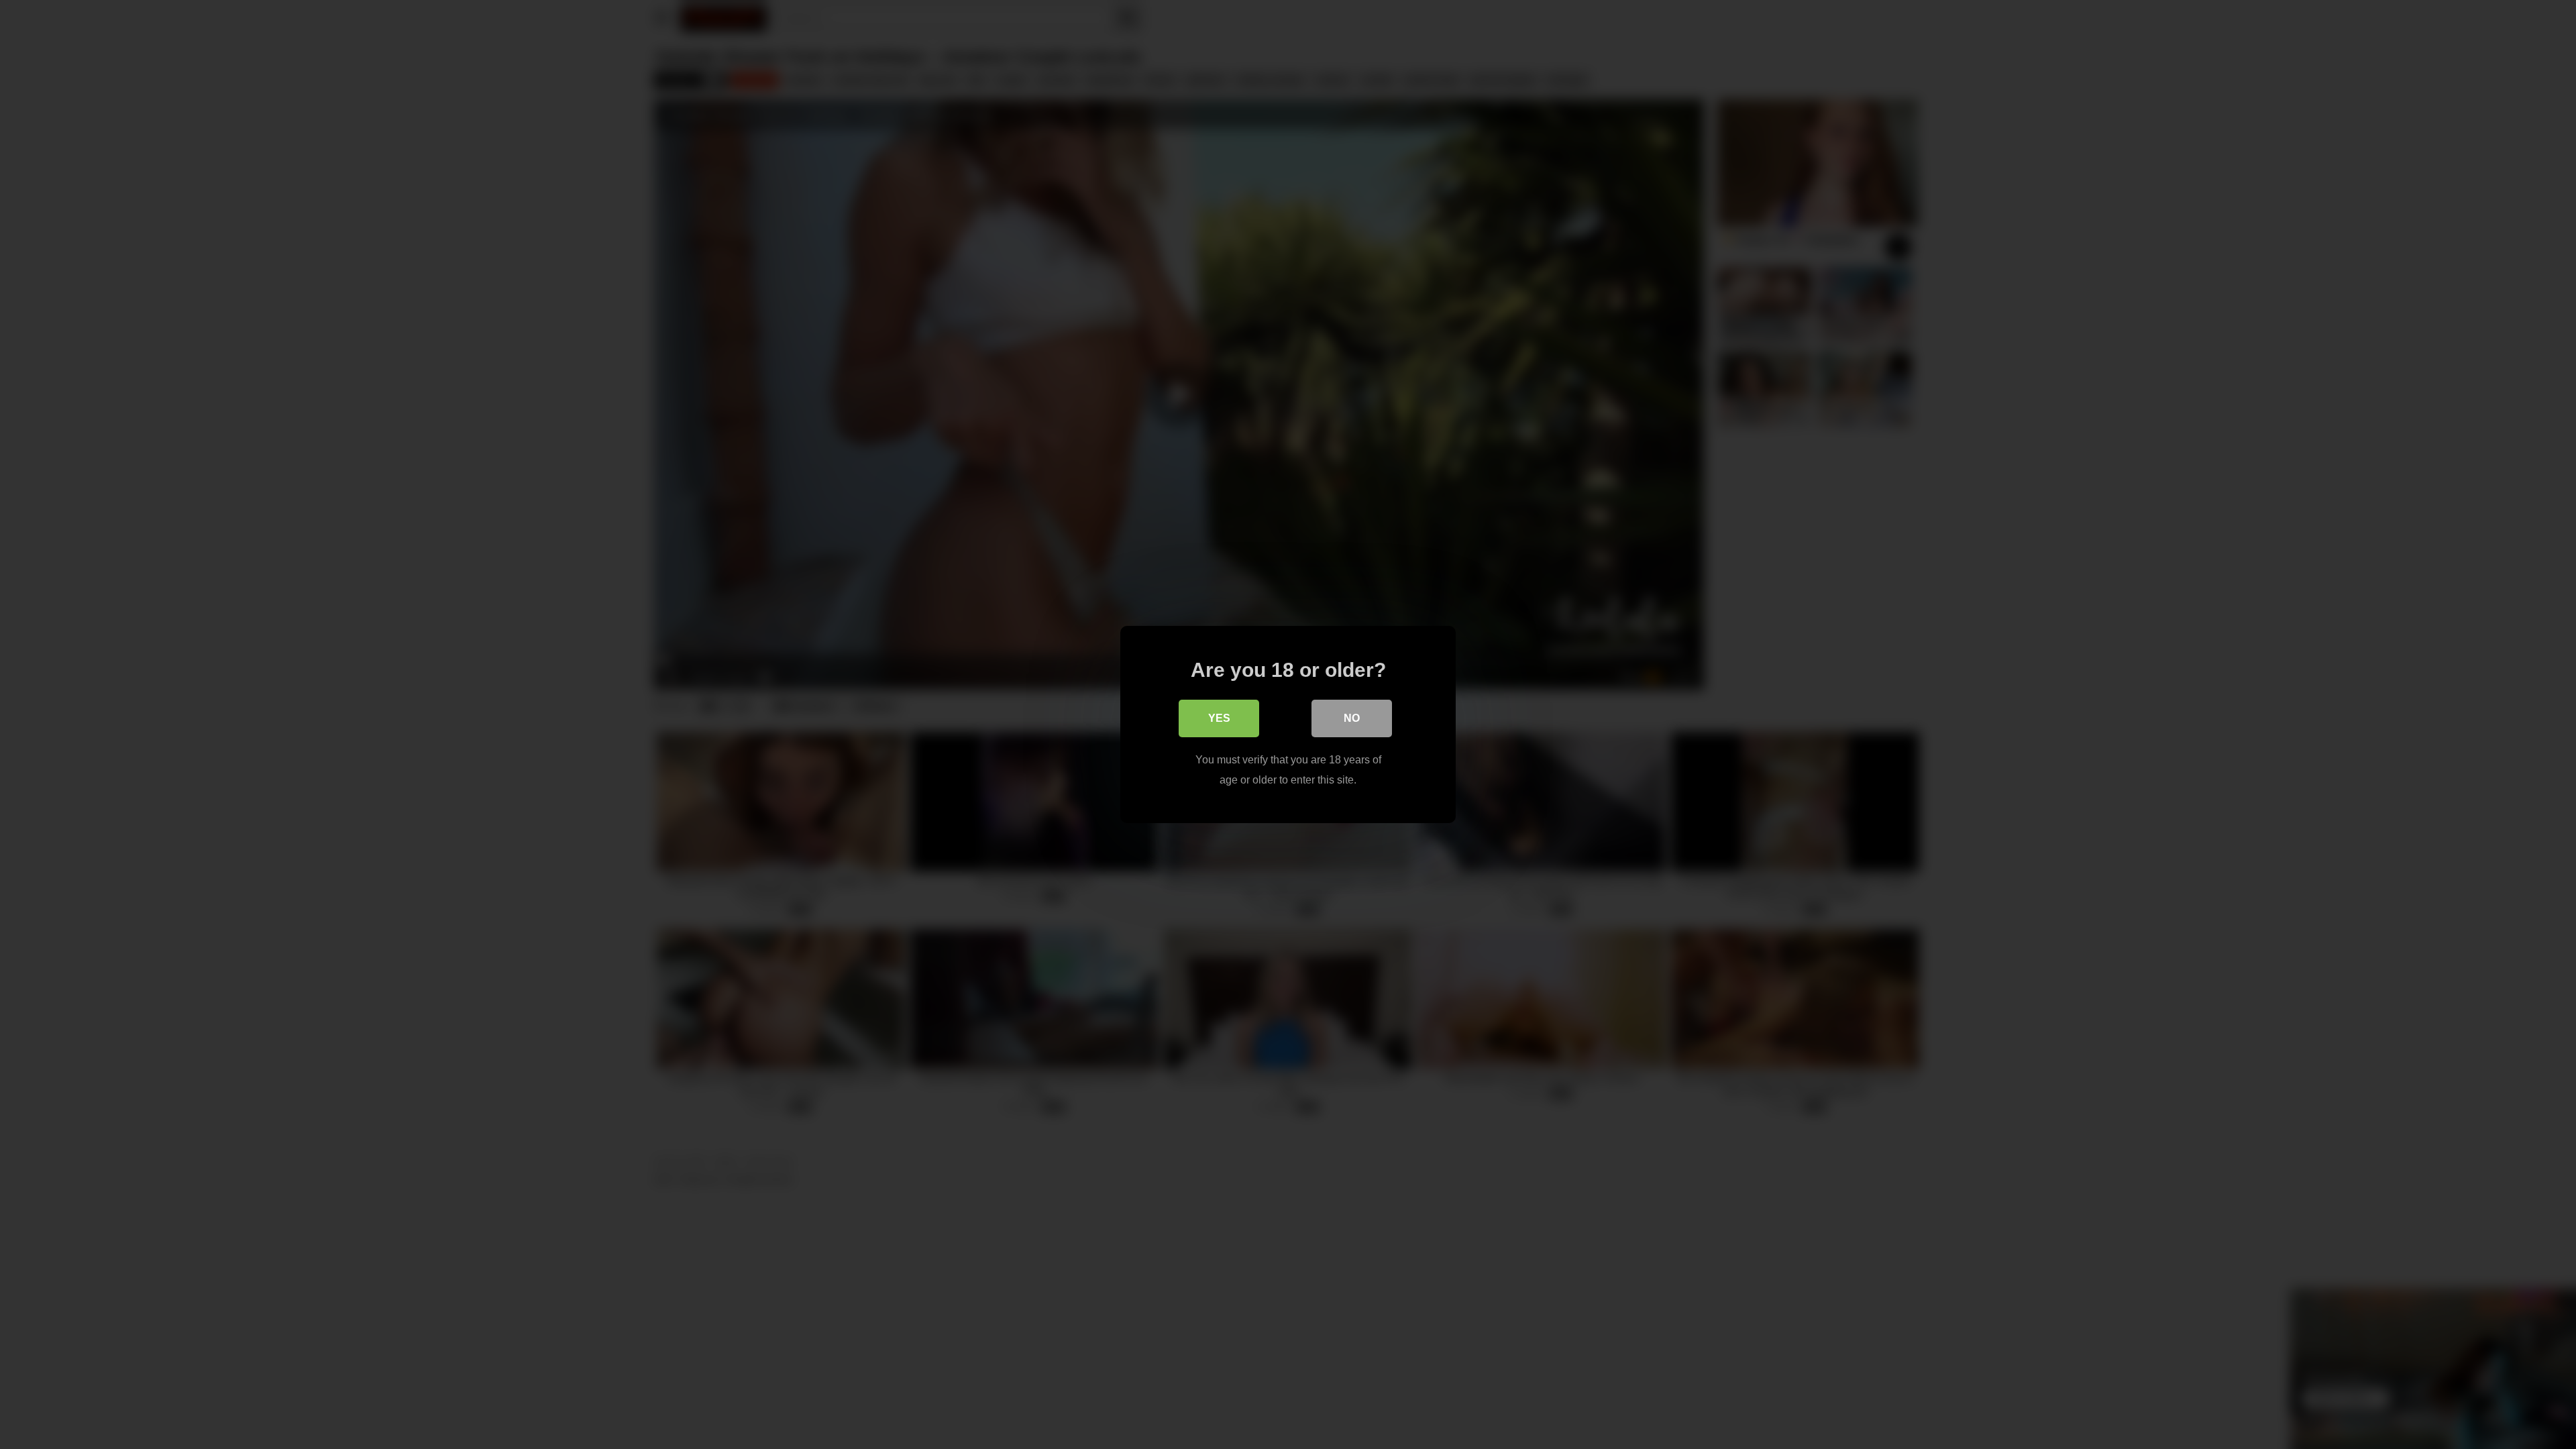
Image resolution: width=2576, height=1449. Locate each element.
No (1352, 718)
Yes (1219, 718)
